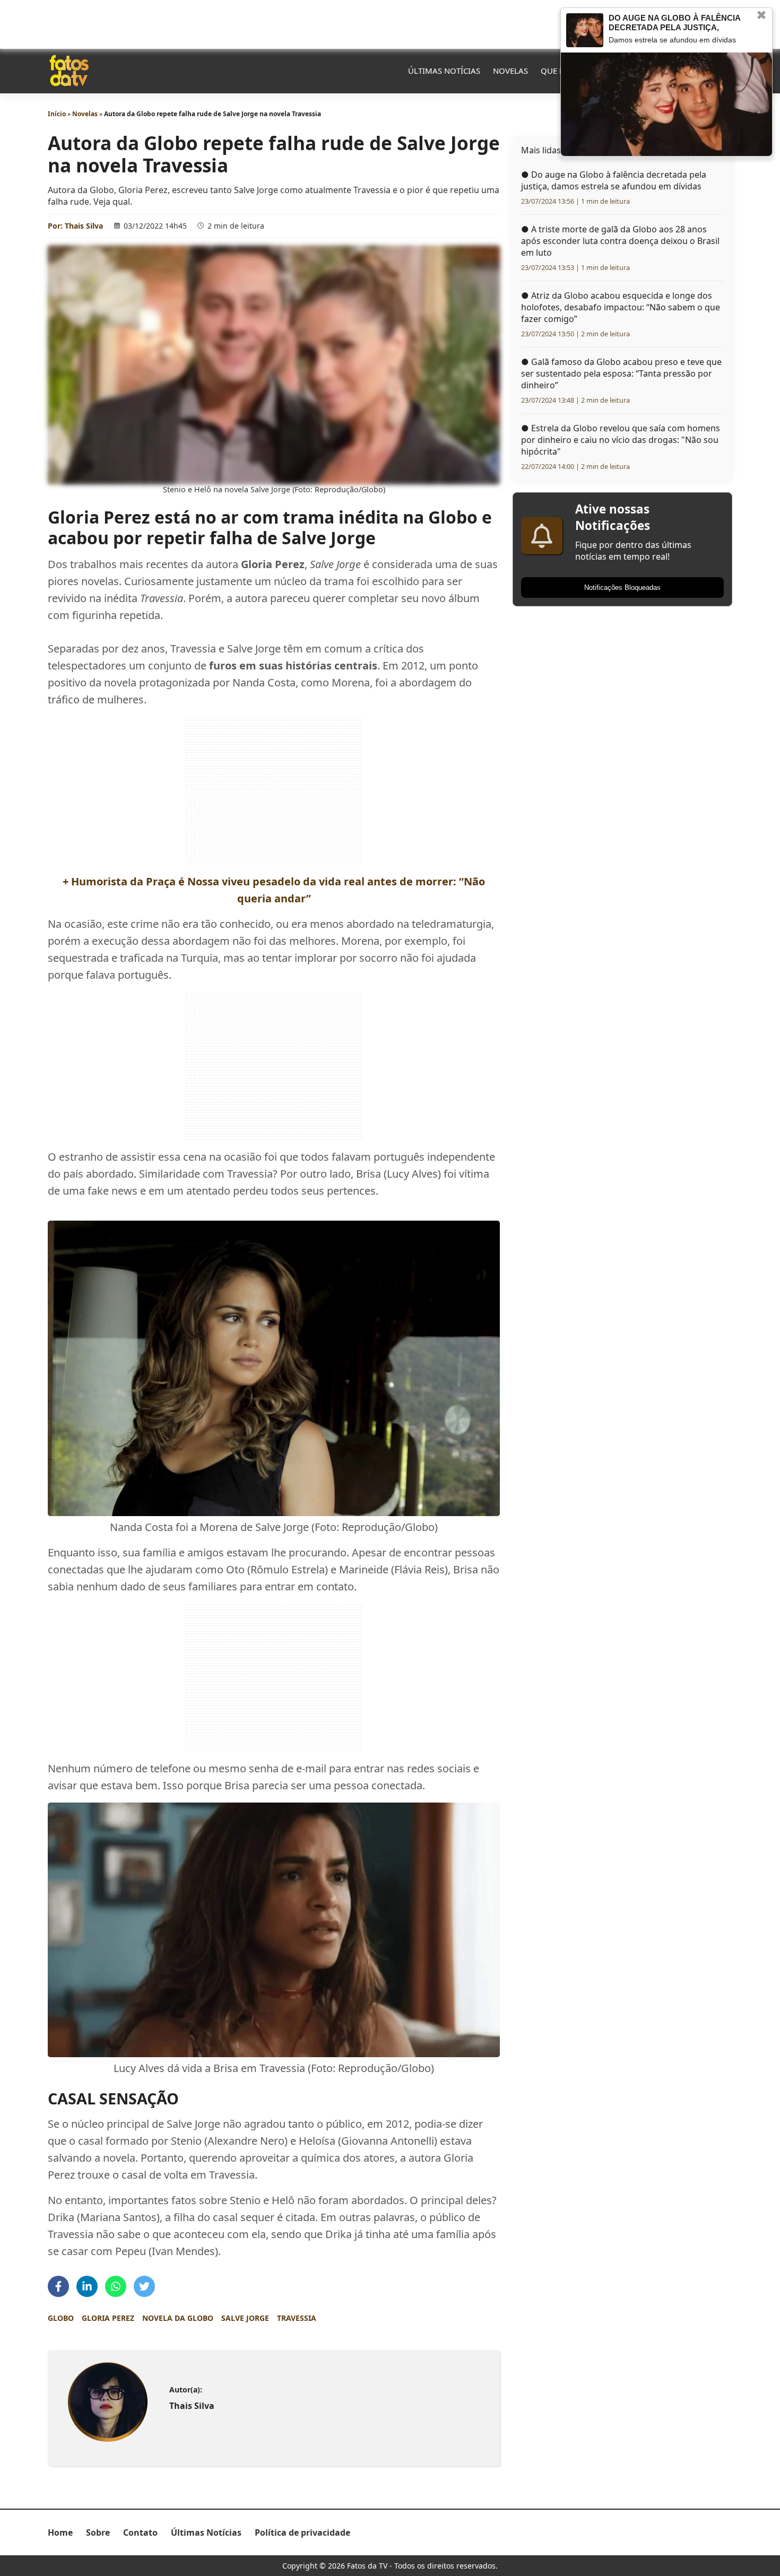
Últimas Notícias (444, 71)
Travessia (297, 2318)
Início (57, 114)
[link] (107, 2402)
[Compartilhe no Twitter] (144, 2286)
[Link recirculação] (585, 30)
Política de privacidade (302, 2533)
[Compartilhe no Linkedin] (87, 2286)
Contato (140, 2533)
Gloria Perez (108, 2318)
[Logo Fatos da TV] (69, 71)
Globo (61, 2318)
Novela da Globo (178, 2318)
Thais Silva (84, 226)
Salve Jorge (245, 2318)
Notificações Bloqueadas (622, 588)
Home (60, 2533)
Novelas (510, 71)
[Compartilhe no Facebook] (58, 2286)
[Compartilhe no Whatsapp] (116, 2286)
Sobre (98, 2533)
